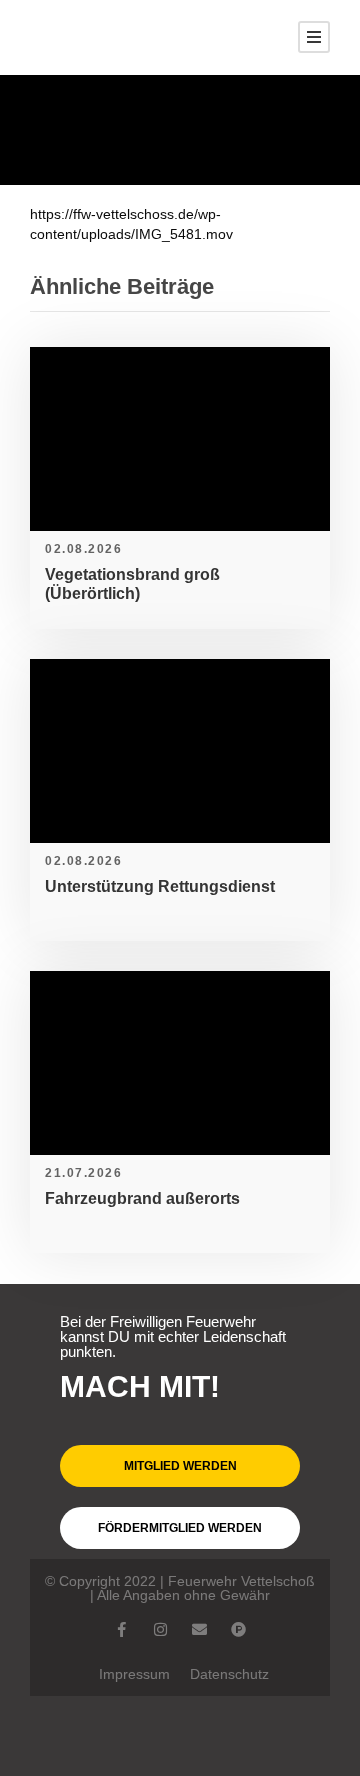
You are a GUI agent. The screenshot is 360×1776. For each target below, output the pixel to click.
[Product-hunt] (238, 1629)
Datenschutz (229, 1674)
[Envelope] (199, 1629)
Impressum (134, 1674)
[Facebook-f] (121, 1629)
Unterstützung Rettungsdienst (160, 886)
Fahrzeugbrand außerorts (142, 1198)
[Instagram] (160, 1629)
